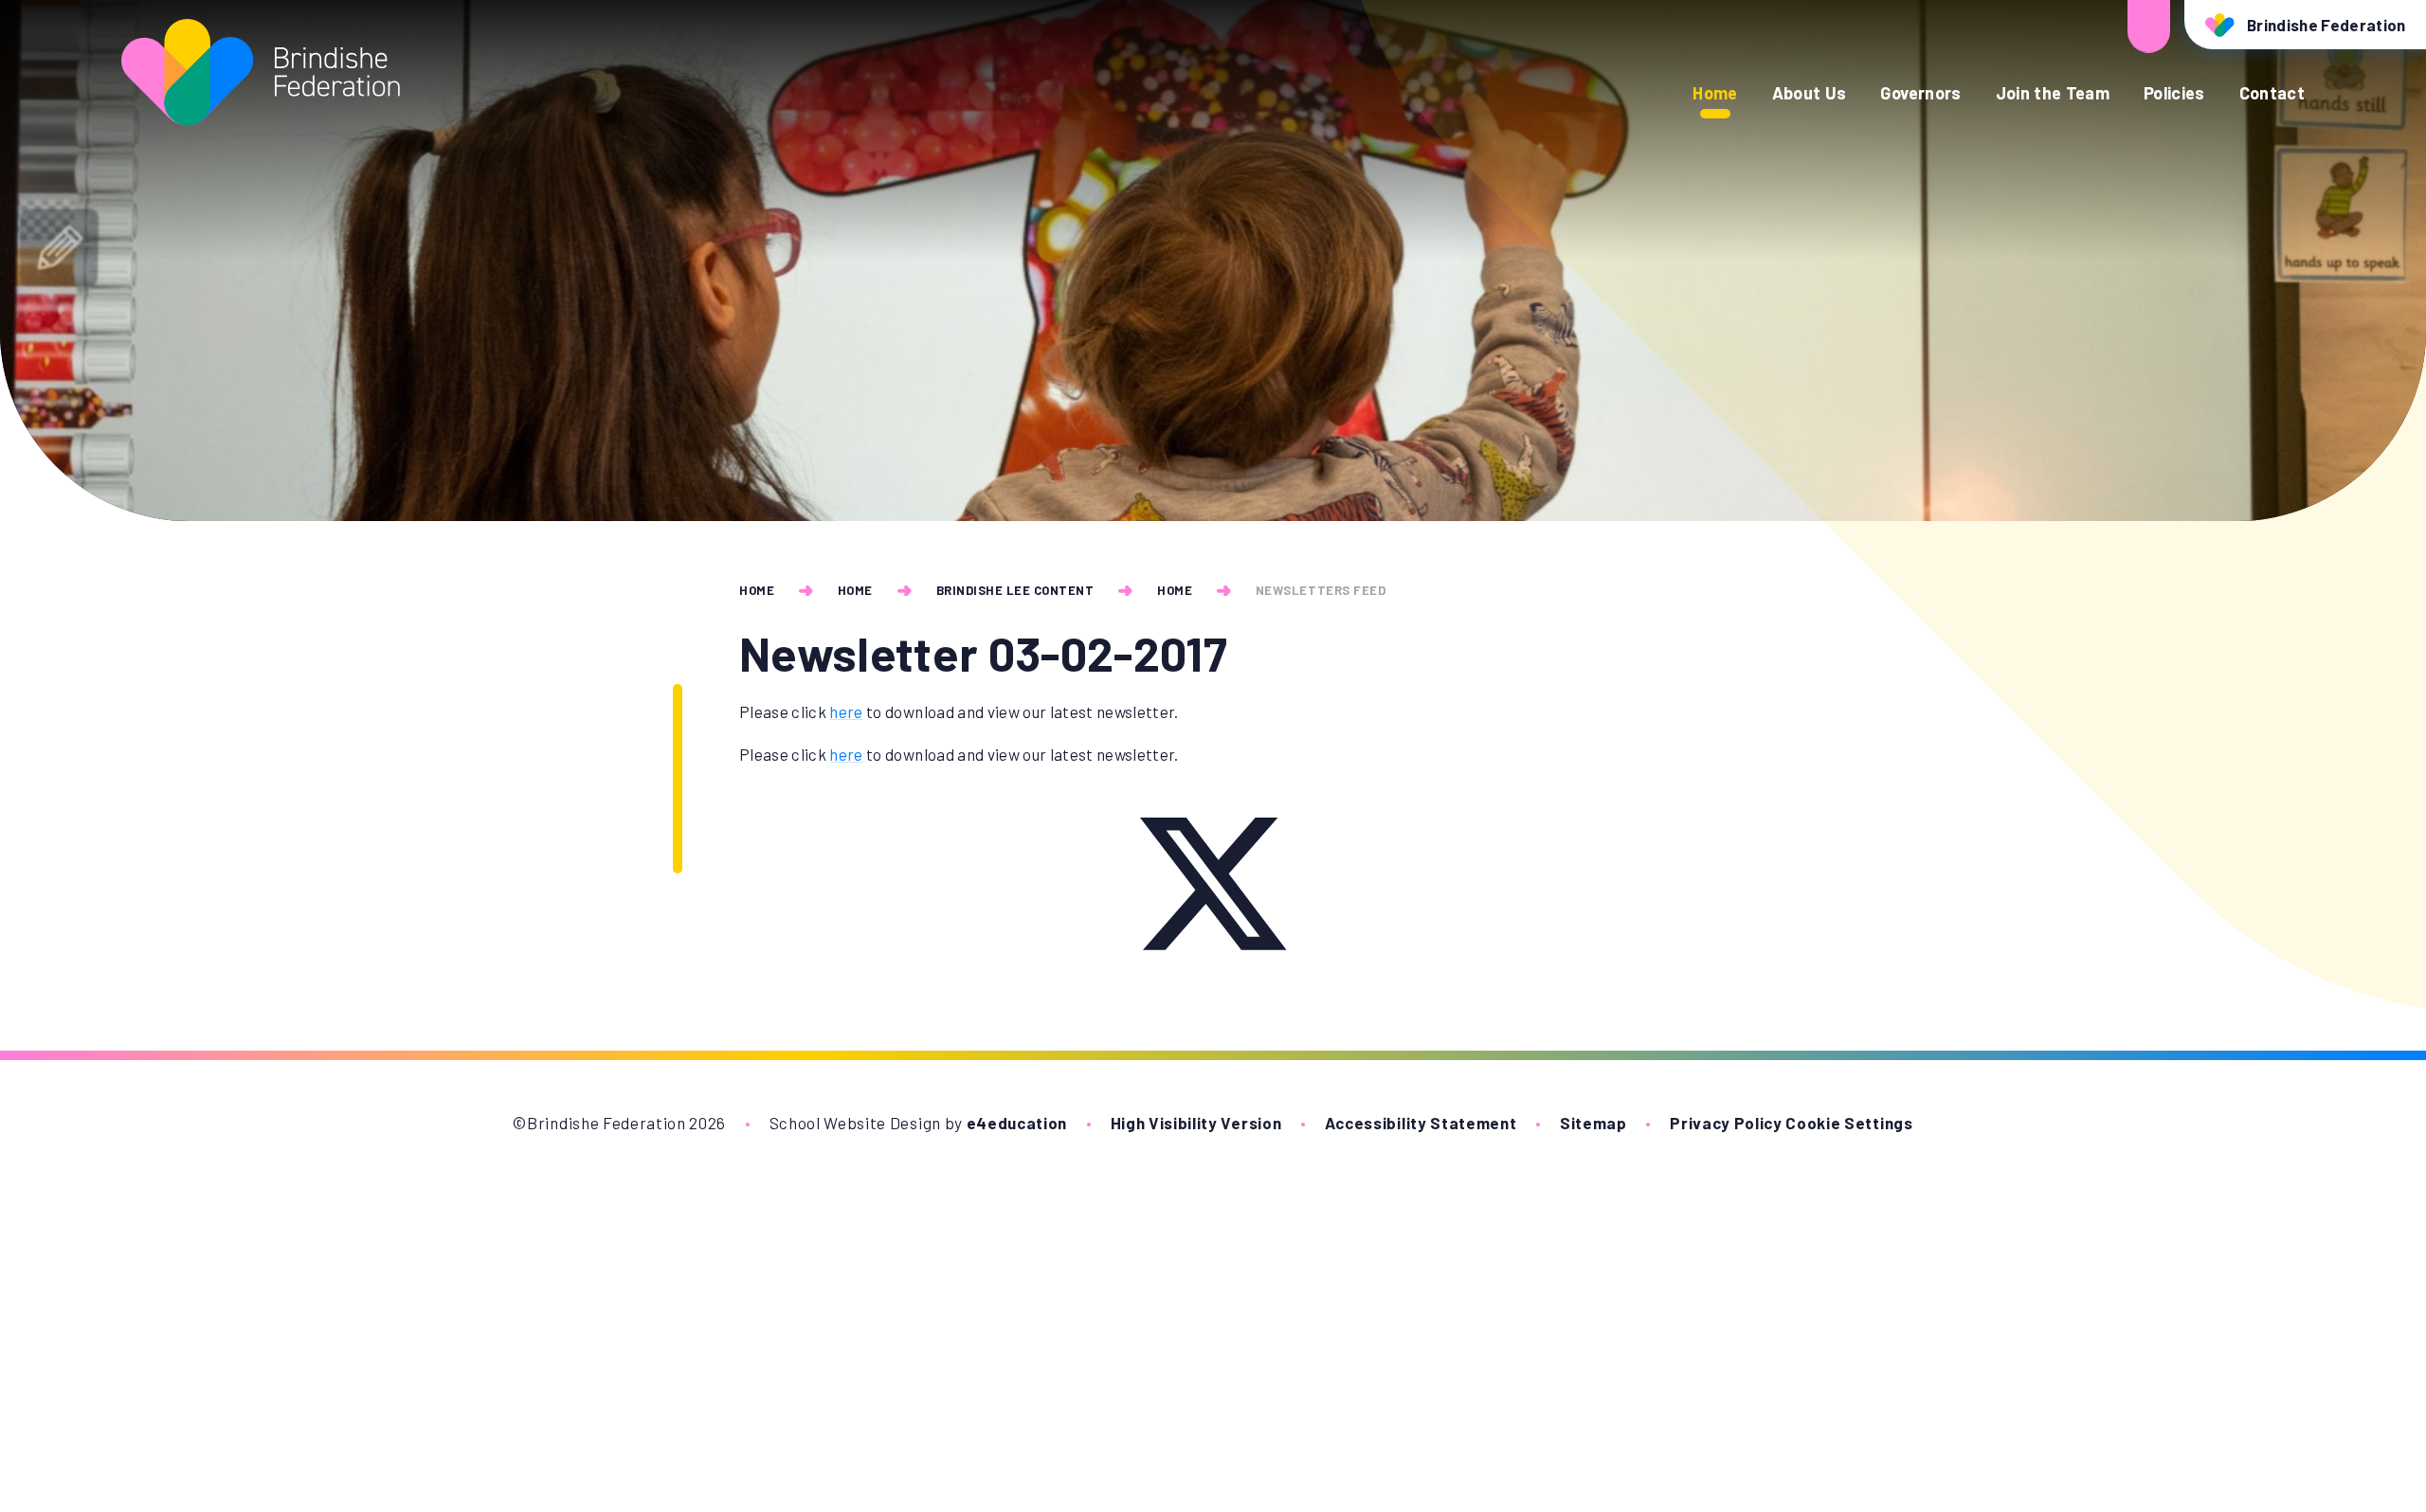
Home (757, 590)
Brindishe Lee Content (1015, 590)
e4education (1017, 1123)
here (846, 711)
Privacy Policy (1726, 1123)
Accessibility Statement (1421, 1123)
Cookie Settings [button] (1849, 1123)
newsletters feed (1321, 590)
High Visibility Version (1196, 1123)
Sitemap (1593, 1123)
